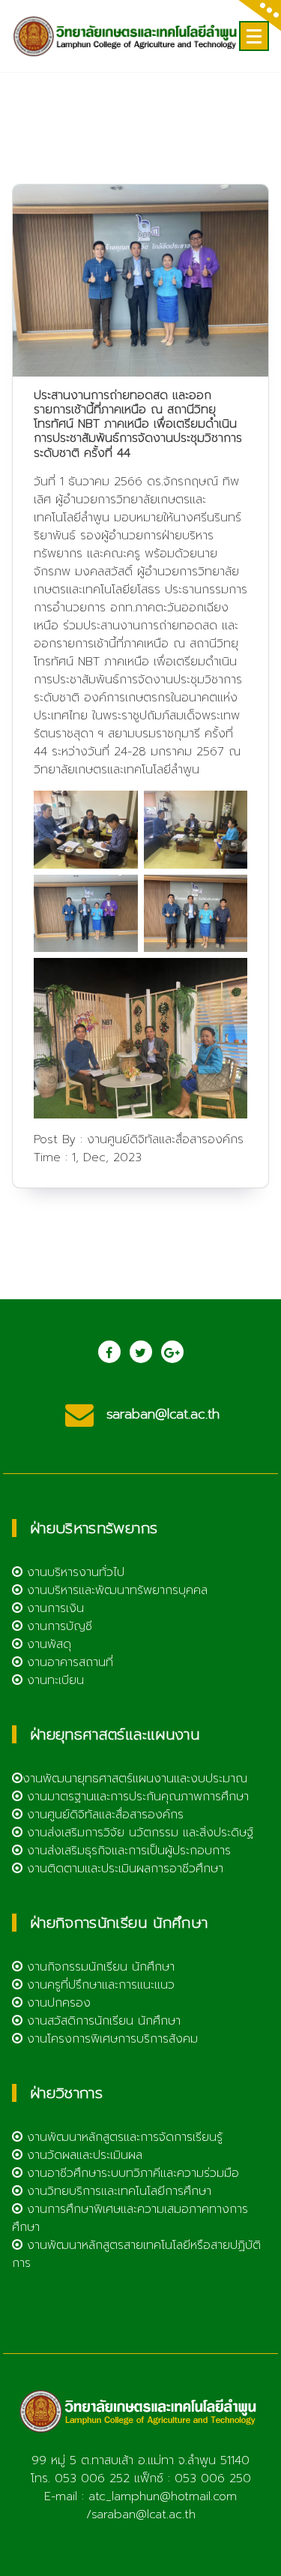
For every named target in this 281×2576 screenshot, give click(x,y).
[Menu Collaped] (254, 36)
